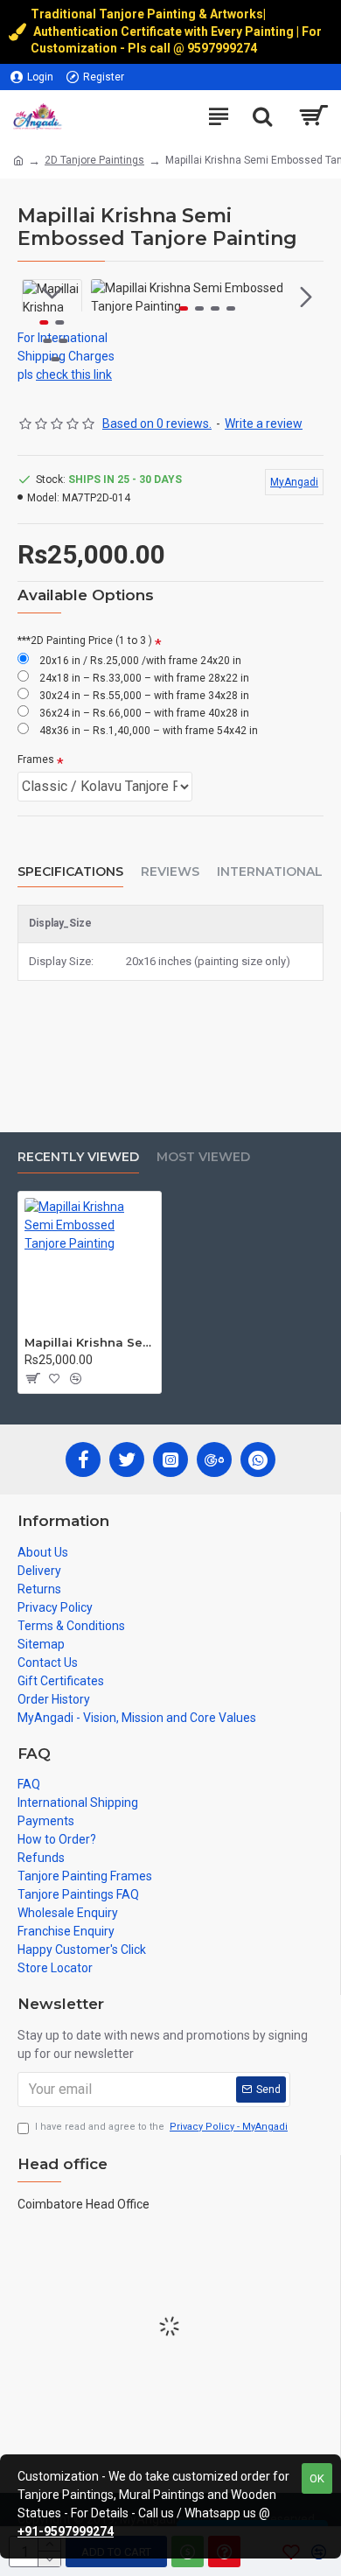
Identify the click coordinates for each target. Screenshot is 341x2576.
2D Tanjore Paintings (94, 160)
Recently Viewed (78, 1157)
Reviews (170, 872)
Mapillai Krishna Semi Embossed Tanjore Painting (90, 1342)
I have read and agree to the (161, 2127)
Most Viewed (203, 1157)
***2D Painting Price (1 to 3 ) (85, 640)
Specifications (70, 872)
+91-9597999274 (66, 2531)
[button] (108, 297)
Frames (36, 759)
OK (317, 2478)
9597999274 (223, 48)
